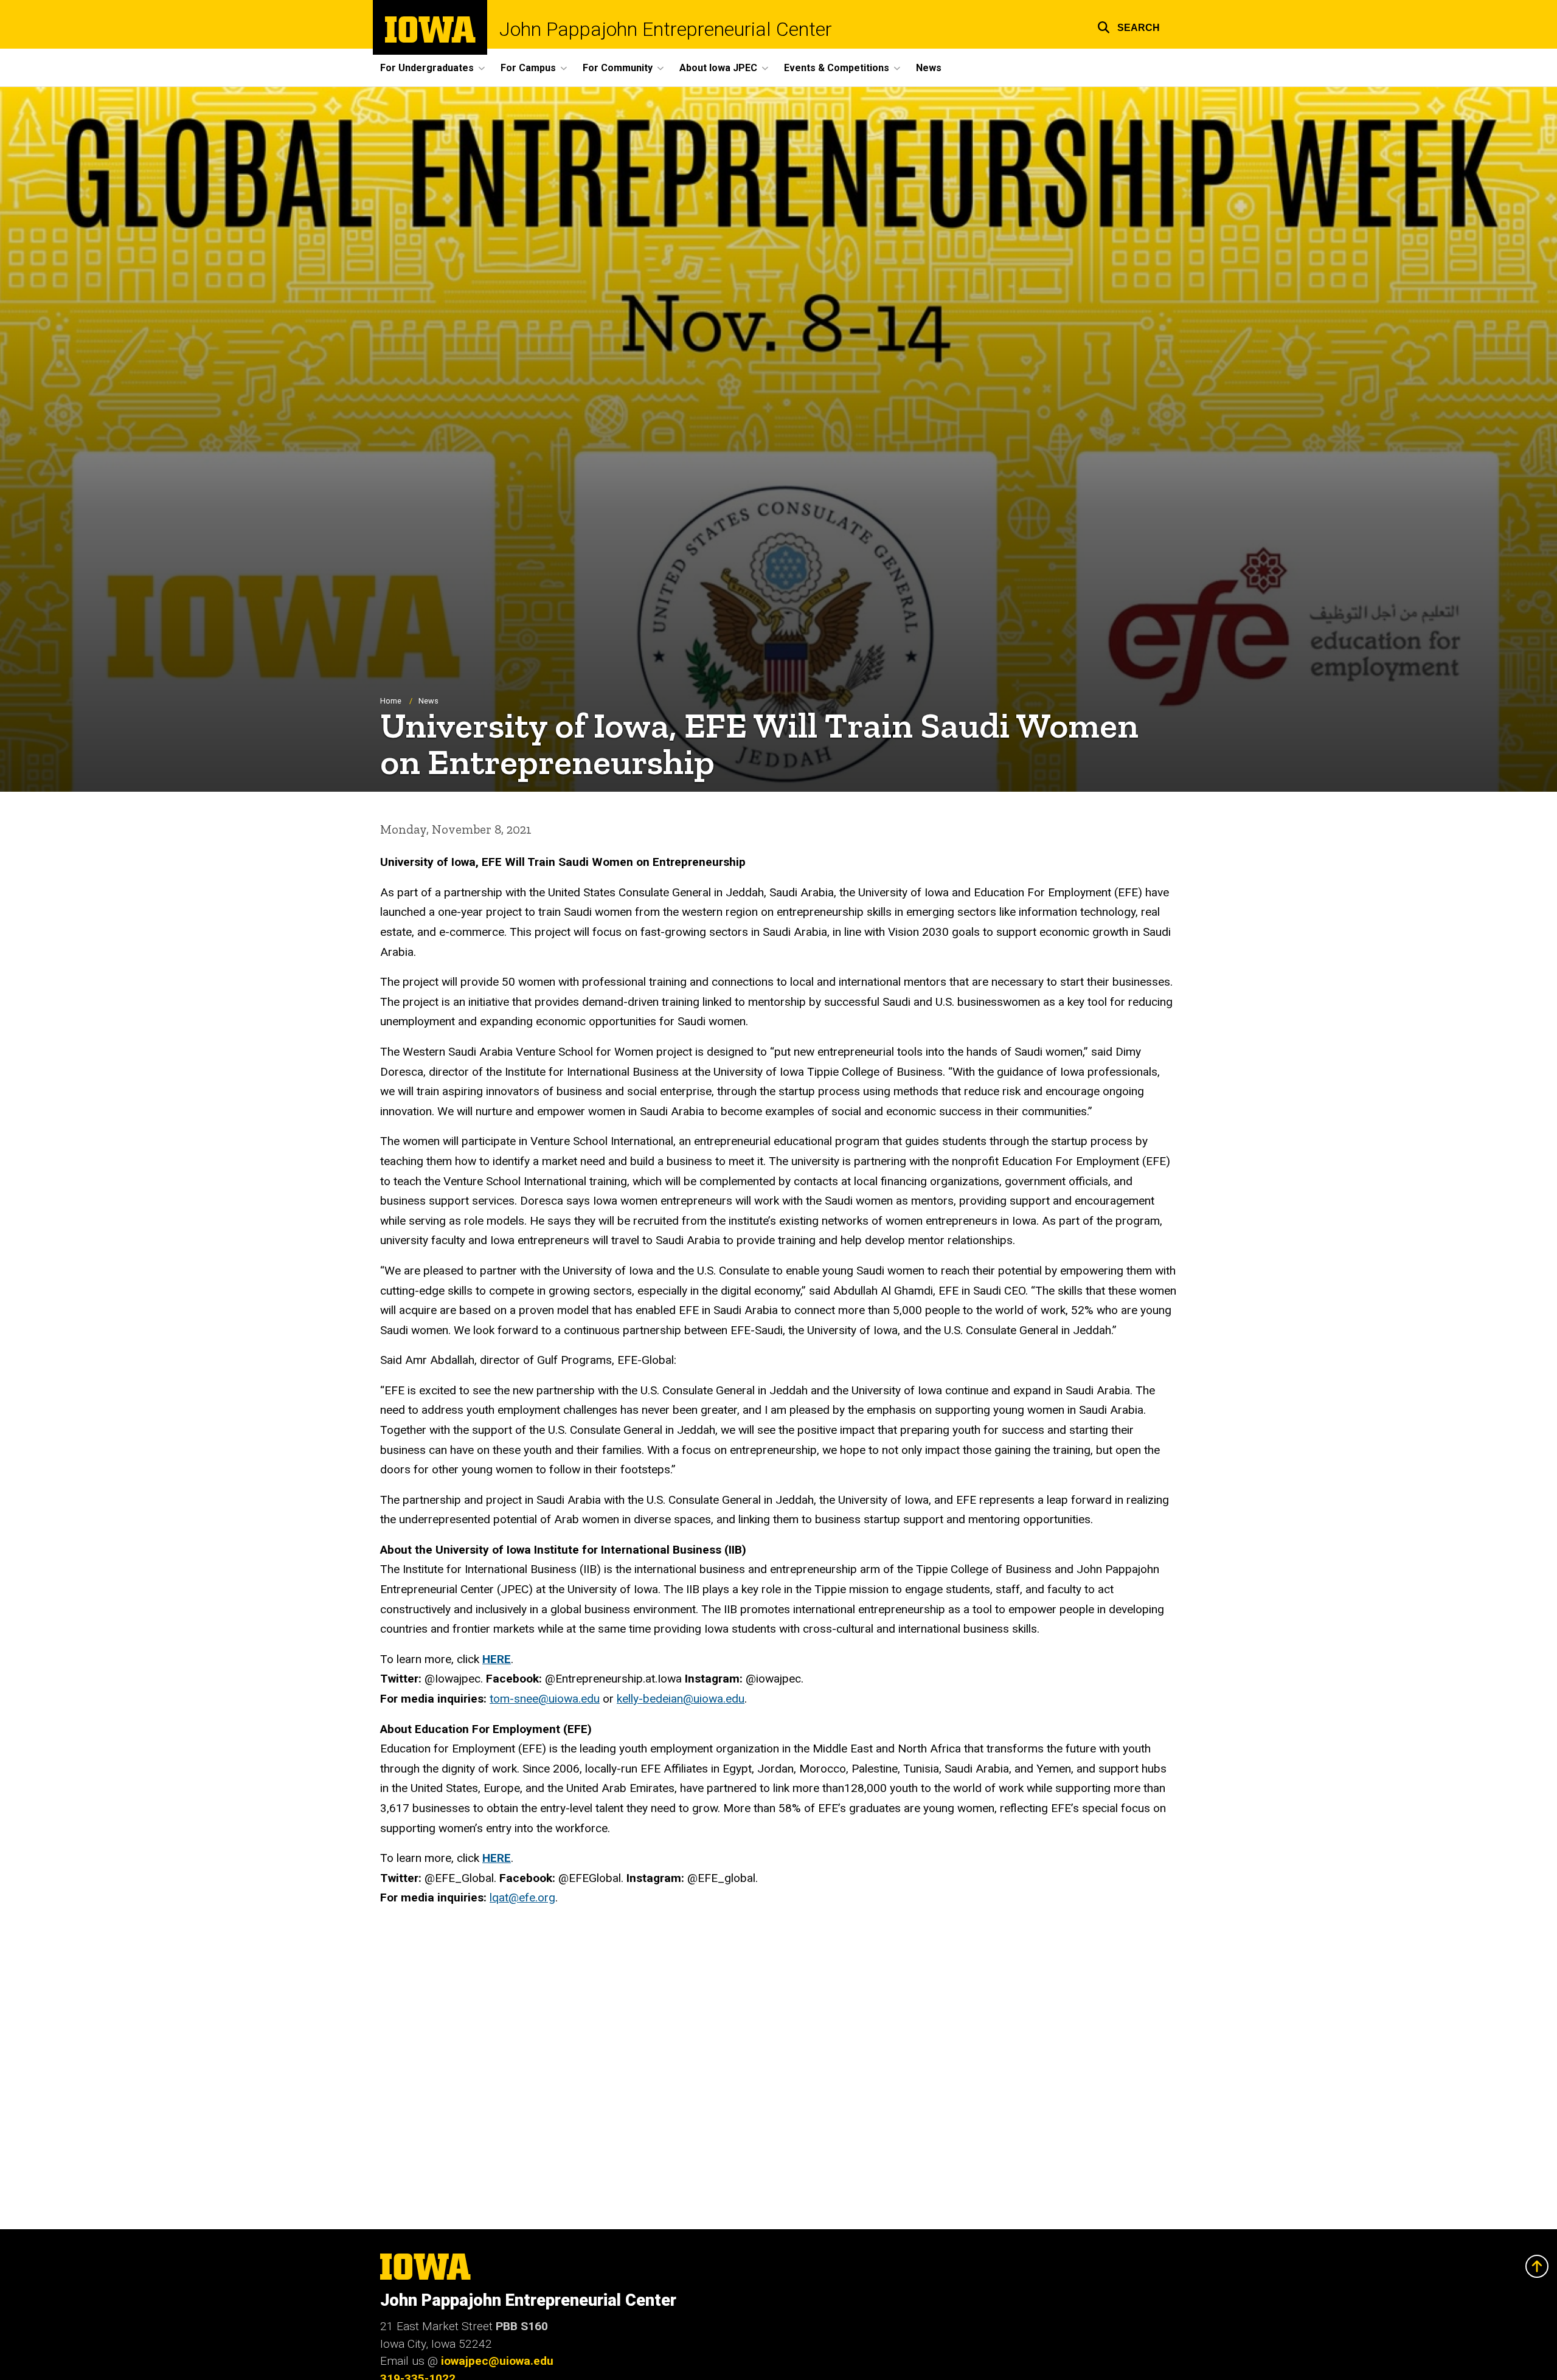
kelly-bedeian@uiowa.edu (681, 1699)
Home (391, 701)
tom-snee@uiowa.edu (545, 1699)
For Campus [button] (528, 68)
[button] (1129, 26)
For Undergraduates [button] (427, 68)
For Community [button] (618, 68)
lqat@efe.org (522, 1897)
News (929, 68)
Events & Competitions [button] (837, 68)
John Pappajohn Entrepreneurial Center (666, 29)
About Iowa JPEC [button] (718, 68)
